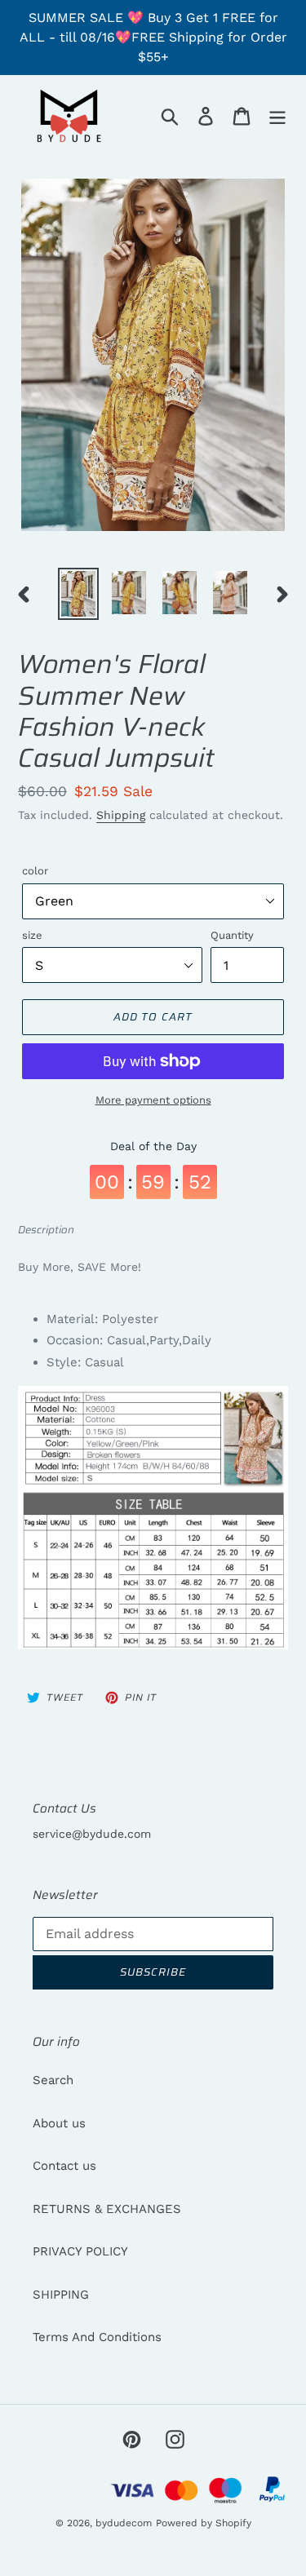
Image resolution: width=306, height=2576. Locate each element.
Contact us (64, 2166)
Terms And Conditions (97, 2337)
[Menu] (277, 116)
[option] (78, 594)
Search (53, 2080)
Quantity (232, 935)
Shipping (121, 815)
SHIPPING (61, 2295)
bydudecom (124, 2523)
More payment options (153, 1100)
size (32, 935)
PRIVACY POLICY (80, 2251)
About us (59, 2123)
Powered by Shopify (204, 2523)
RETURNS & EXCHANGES (107, 2209)
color (35, 871)
